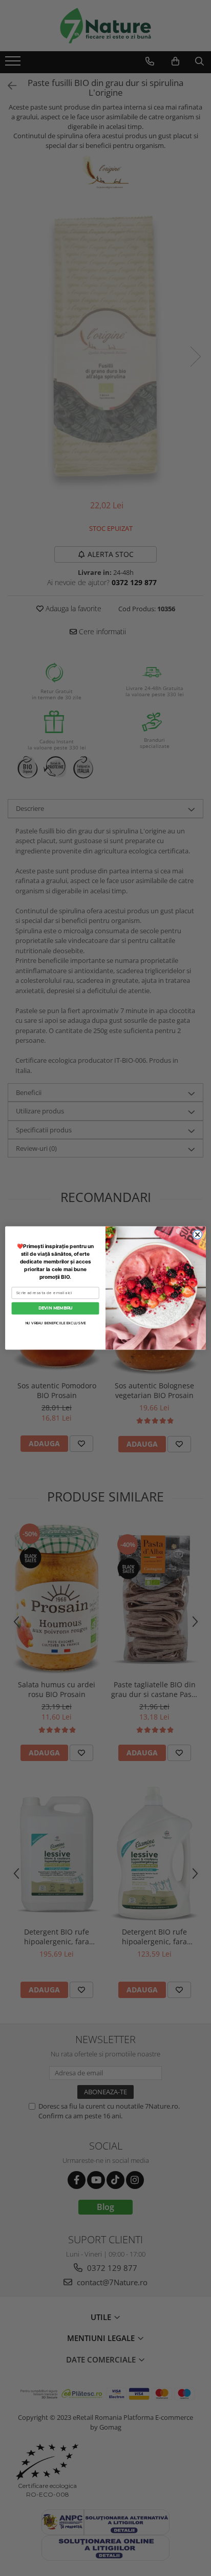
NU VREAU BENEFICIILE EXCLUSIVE (55, 1323)
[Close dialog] (198, 1235)
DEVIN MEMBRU (55, 1308)
